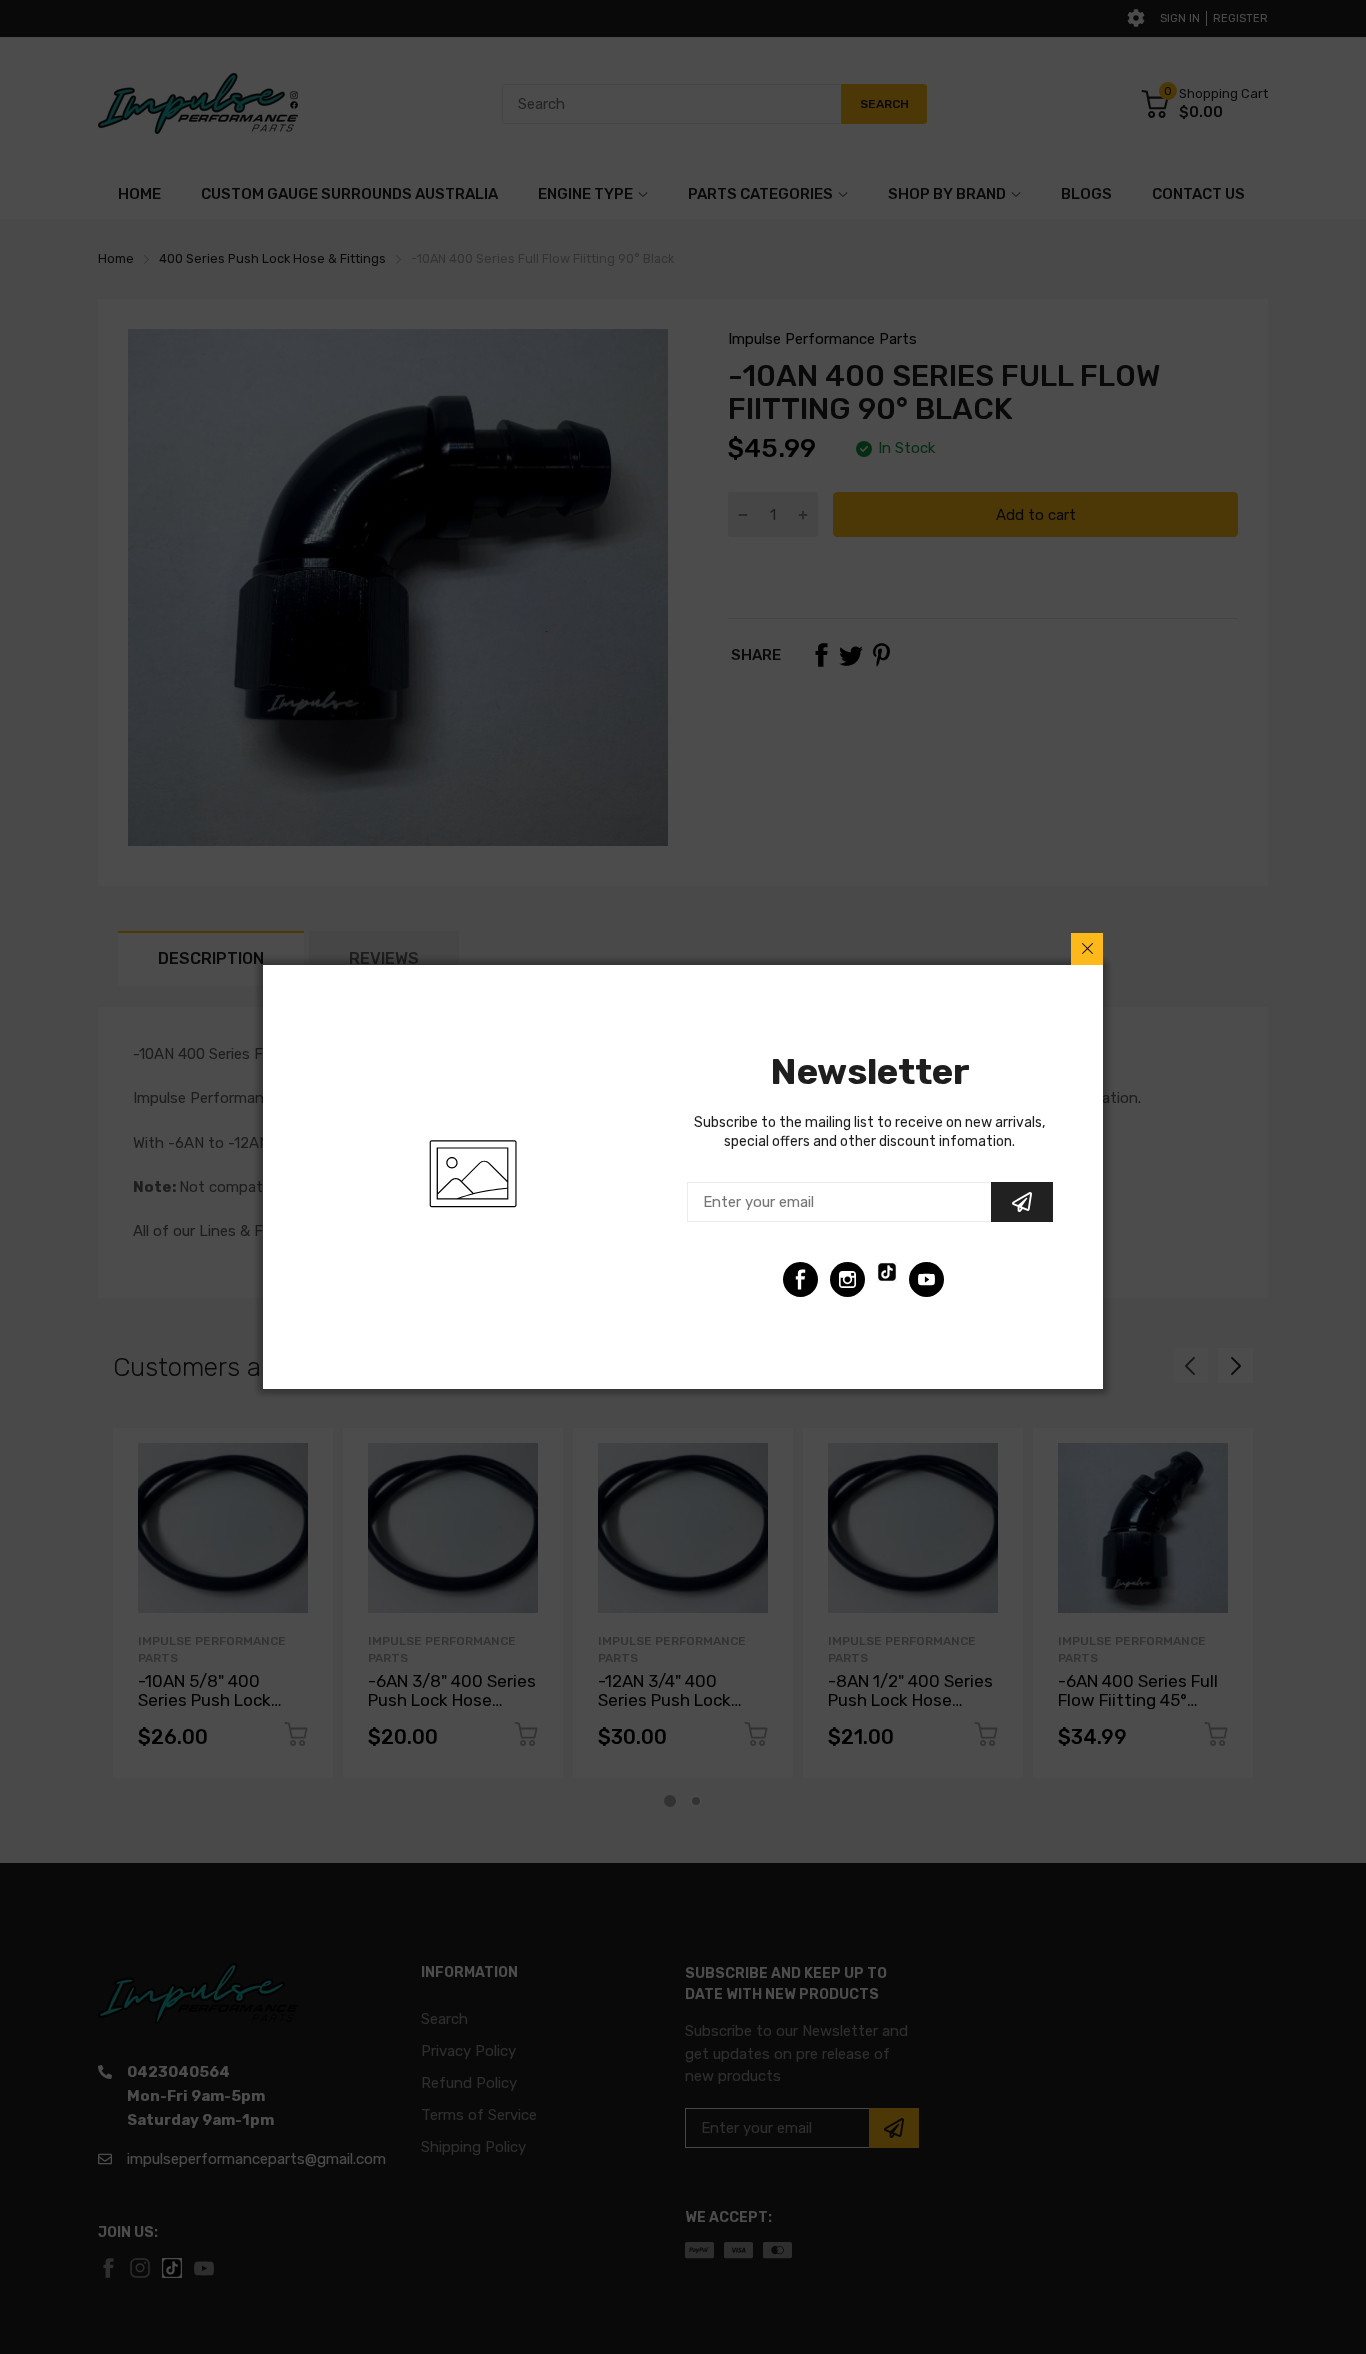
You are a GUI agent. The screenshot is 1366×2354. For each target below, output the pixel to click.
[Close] (1087, 949)
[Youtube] (926, 1279)
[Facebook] (800, 1279)
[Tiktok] (887, 1279)
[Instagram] (847, 1279)
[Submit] (1022, 1202)
